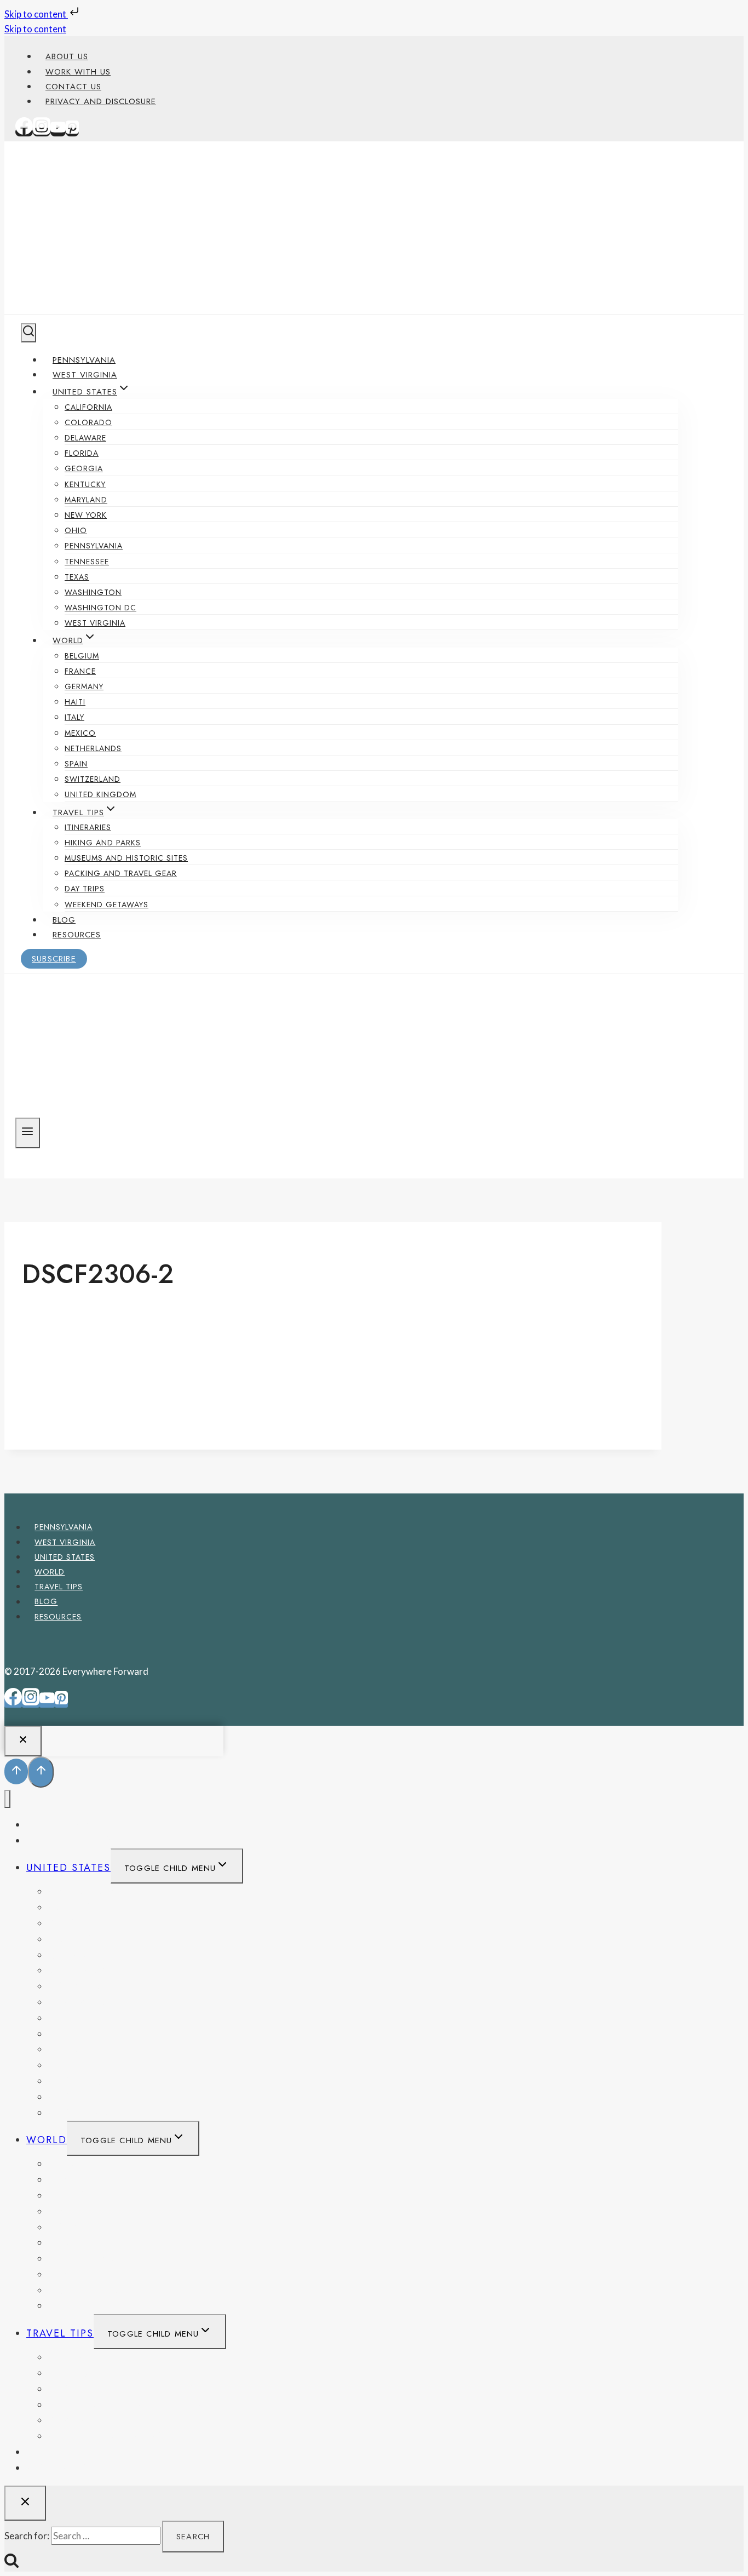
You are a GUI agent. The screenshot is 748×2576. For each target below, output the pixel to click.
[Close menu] (7, 1799)
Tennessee (87, 562)
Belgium (82, 656)
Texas (77, 577)
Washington (93, 592)
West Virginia (85, 375)
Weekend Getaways (107, 905)
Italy (74, 717)
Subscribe (54, 959)
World (50, 1572)
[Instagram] (42, 132)
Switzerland (93, 779)
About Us (67, 56)
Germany (84, 686)
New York (86, 515)
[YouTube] (58, 132)
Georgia (84, 468)
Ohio (76, 530)
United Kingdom (100, 794)
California (88, 407)
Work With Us (78, 72)
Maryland (86, 500)
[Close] (23, 1741)
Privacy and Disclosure (101, 101)
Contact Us (73, 87)
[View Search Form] (28, 333)
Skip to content (36, 14)
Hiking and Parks (103, 843)
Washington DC (100, 608)
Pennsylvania (84, 360)
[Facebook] (24, 132)
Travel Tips (59, 1587)
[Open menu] (28, 1133)
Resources (77, 935)
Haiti (75, 702)
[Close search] (25, 2503)
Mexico (80, 733)
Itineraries (88, 827)
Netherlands (93, 748)
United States (65, 1557)
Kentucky (85, 484)
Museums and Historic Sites (126, 858)
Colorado (88, 422)
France (80, 671)
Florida (82, 453)
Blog (64, 920)
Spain (76, 764)
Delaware (85, 438)
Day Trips (85, 889)
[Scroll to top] (16, 1771)
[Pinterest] (72, 132)
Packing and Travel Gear (121, 873)
